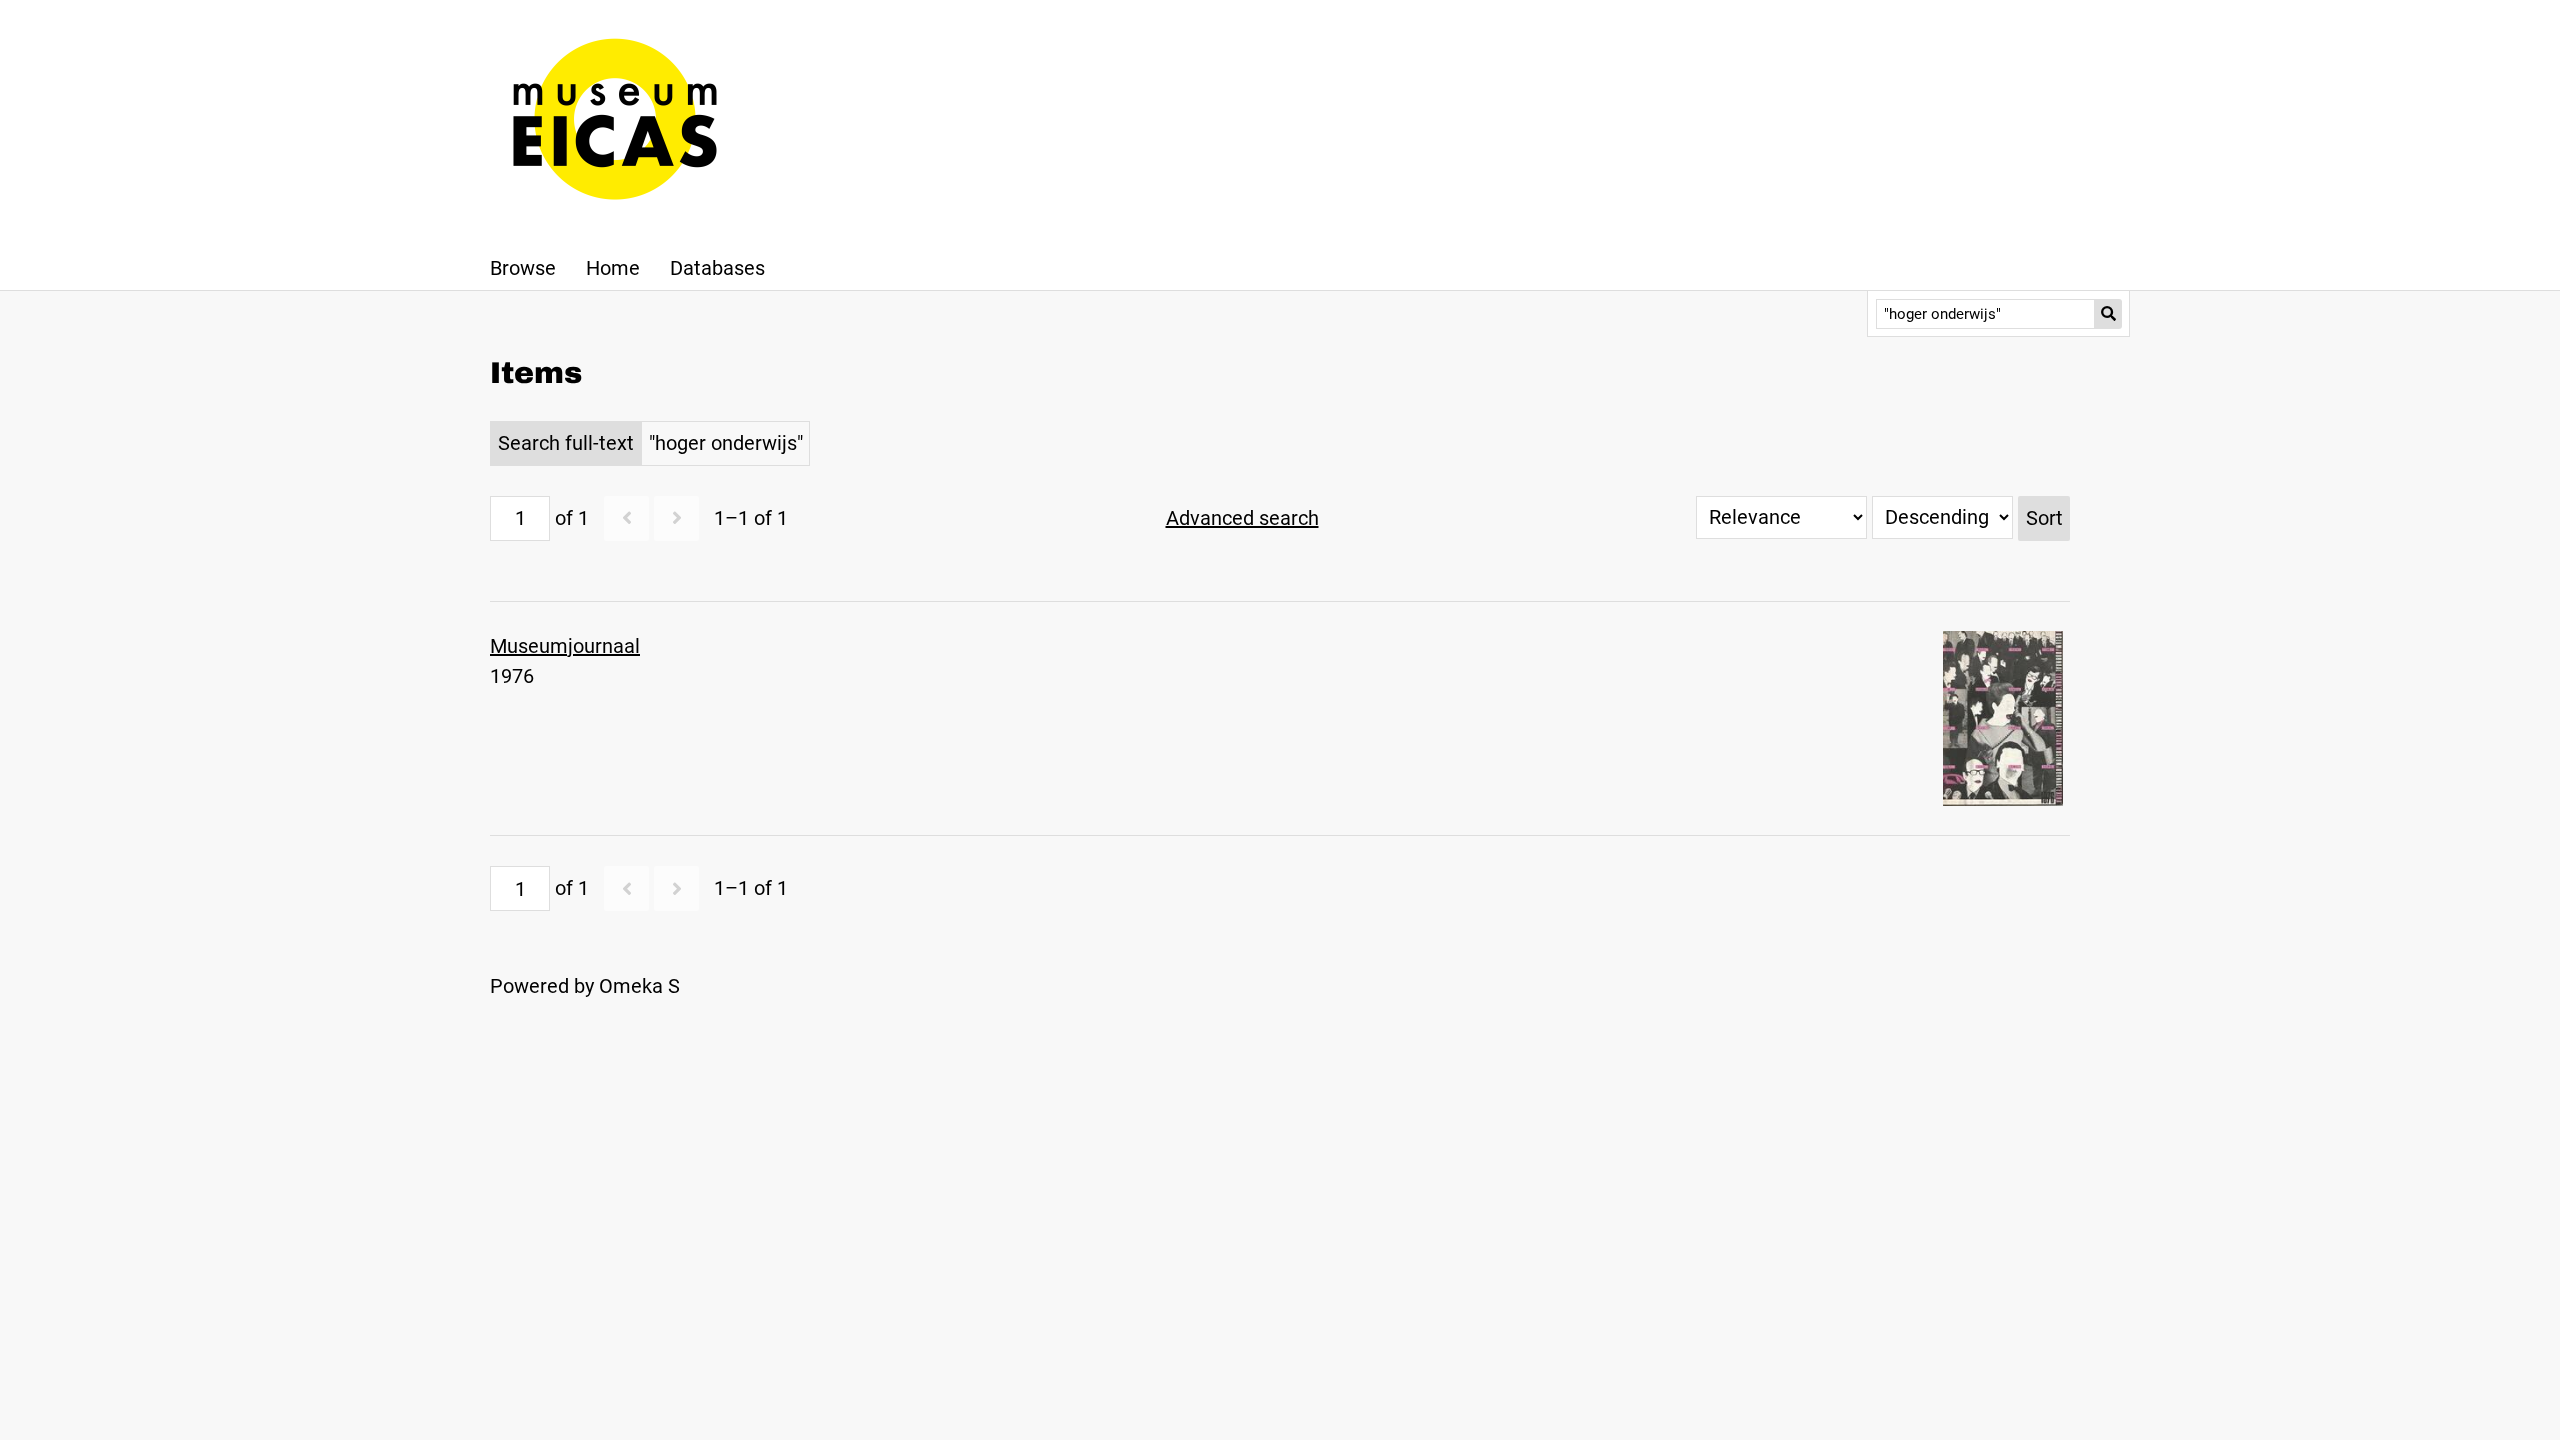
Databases (717, 268)
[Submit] (2108, 314)
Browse (523, 268)
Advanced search (1242, 518)
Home (613, 268)
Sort (2044, 518)
